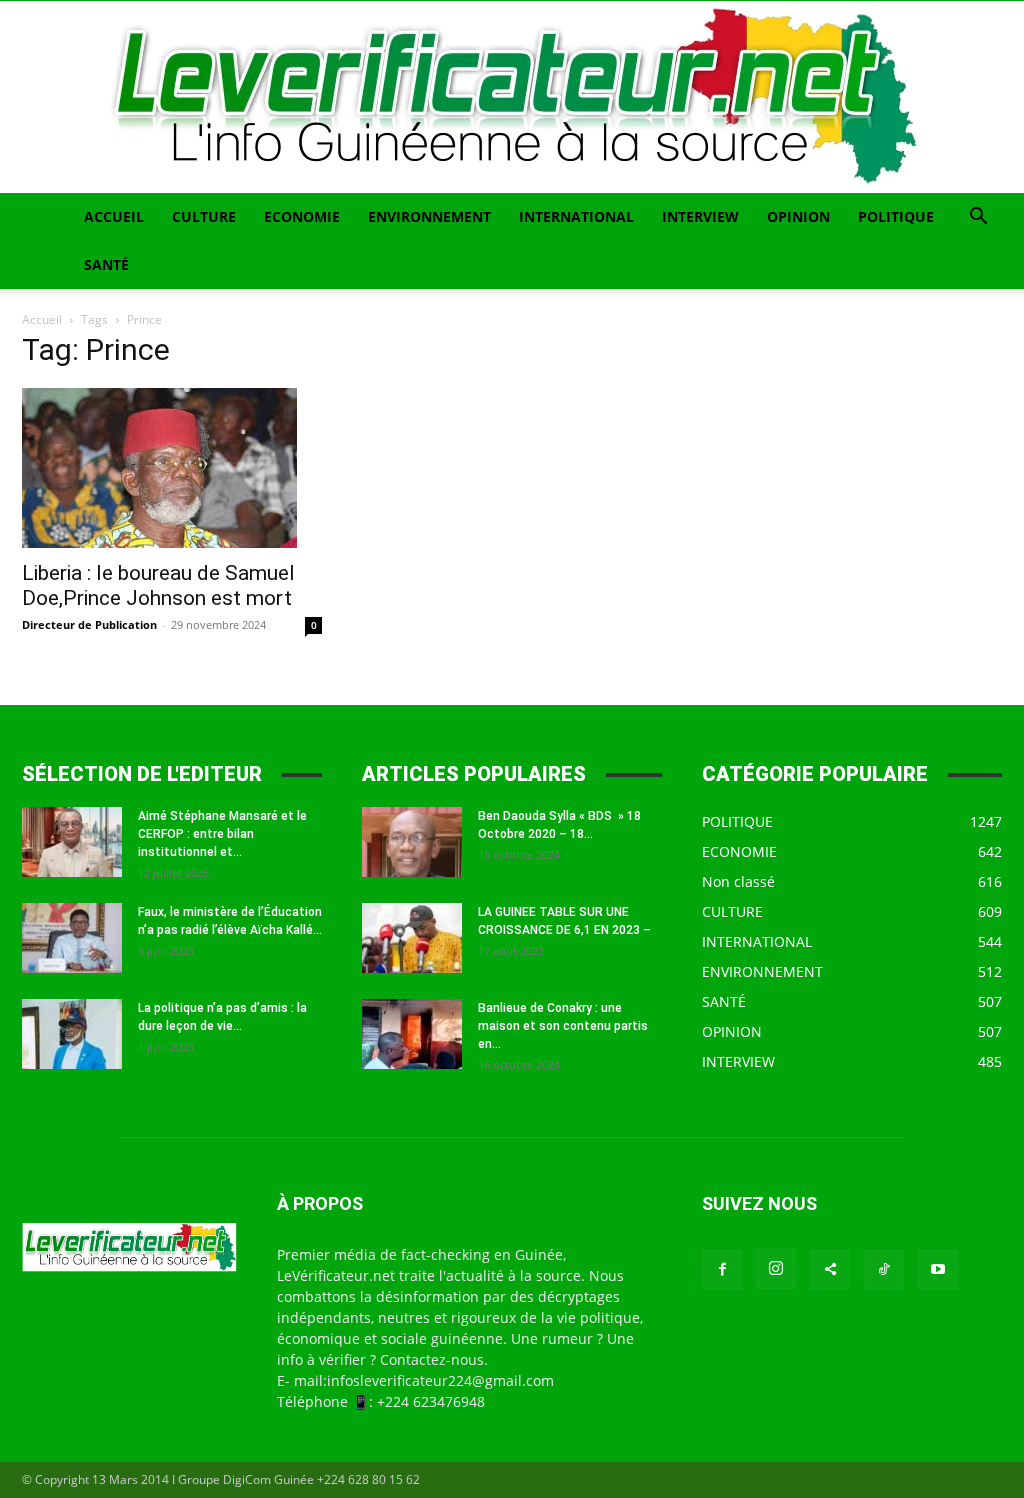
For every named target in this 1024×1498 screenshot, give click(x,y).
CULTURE (204, 216)
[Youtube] (938, 1270)
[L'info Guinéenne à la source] (512, 97)
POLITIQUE (896, 216)
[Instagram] (776, 1269)
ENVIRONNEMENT (429, 216)
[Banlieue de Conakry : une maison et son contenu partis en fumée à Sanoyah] (412, 1034)
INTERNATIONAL (576, 216)
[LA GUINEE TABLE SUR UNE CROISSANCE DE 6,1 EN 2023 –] (412, 938)
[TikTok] (884, 1270)
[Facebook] (722, 1270)
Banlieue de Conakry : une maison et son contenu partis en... (563, 1026)
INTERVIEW (700, 216)
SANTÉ (106, 264)
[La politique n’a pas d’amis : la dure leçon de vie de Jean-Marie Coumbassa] (72, 1034)
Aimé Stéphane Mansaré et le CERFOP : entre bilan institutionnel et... (222, 834)
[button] (978, 218)
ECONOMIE (302, 216)
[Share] (830, 1270)
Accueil (42, 319)
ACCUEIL (114, 216)
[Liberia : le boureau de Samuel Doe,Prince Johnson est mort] (172, 468)
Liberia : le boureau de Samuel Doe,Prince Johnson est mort (158, 585)
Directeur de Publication (89, 624)
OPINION (798, 216)
